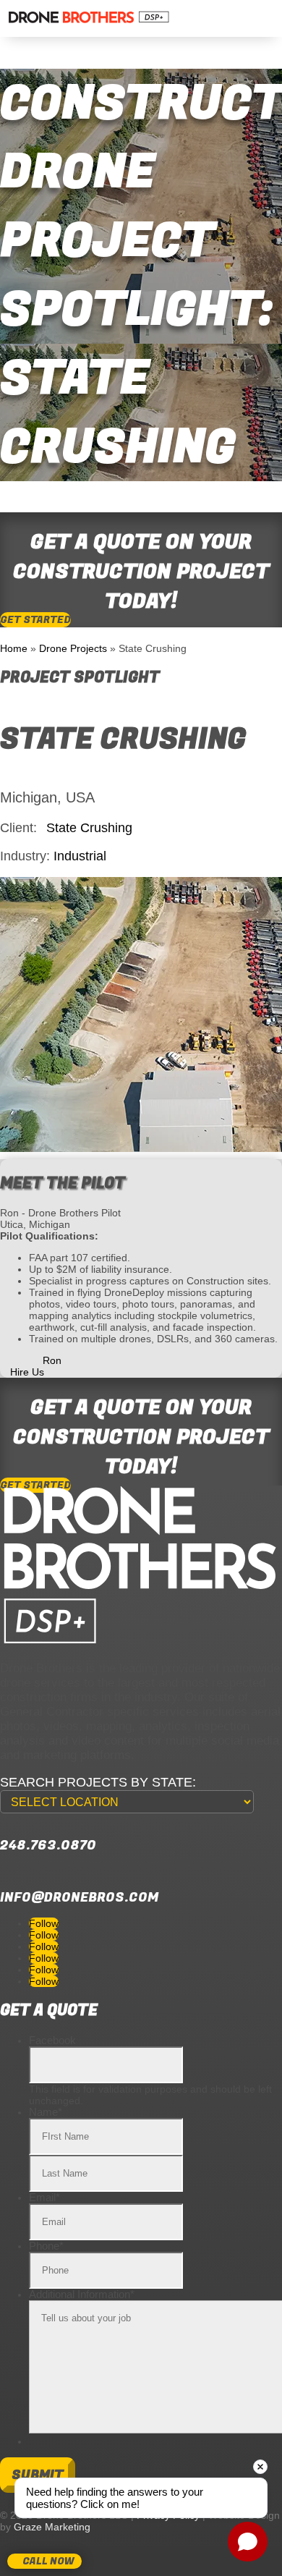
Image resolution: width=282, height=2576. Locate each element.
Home (14, 648)
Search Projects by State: (98, 1782)
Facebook (52, 2040)
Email (44, 2197)
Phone (46, 2246)
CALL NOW (48, 2561)
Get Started (35, 620)
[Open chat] (248, 2542)
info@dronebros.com (79, 1898)
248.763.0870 (48, 1846)
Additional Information (82, 2294)
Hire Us (27, 1372)
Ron (52, 1360)
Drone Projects (73, 648)
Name (46, 2112)
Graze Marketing (52, 2527)
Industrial (80, 856)
